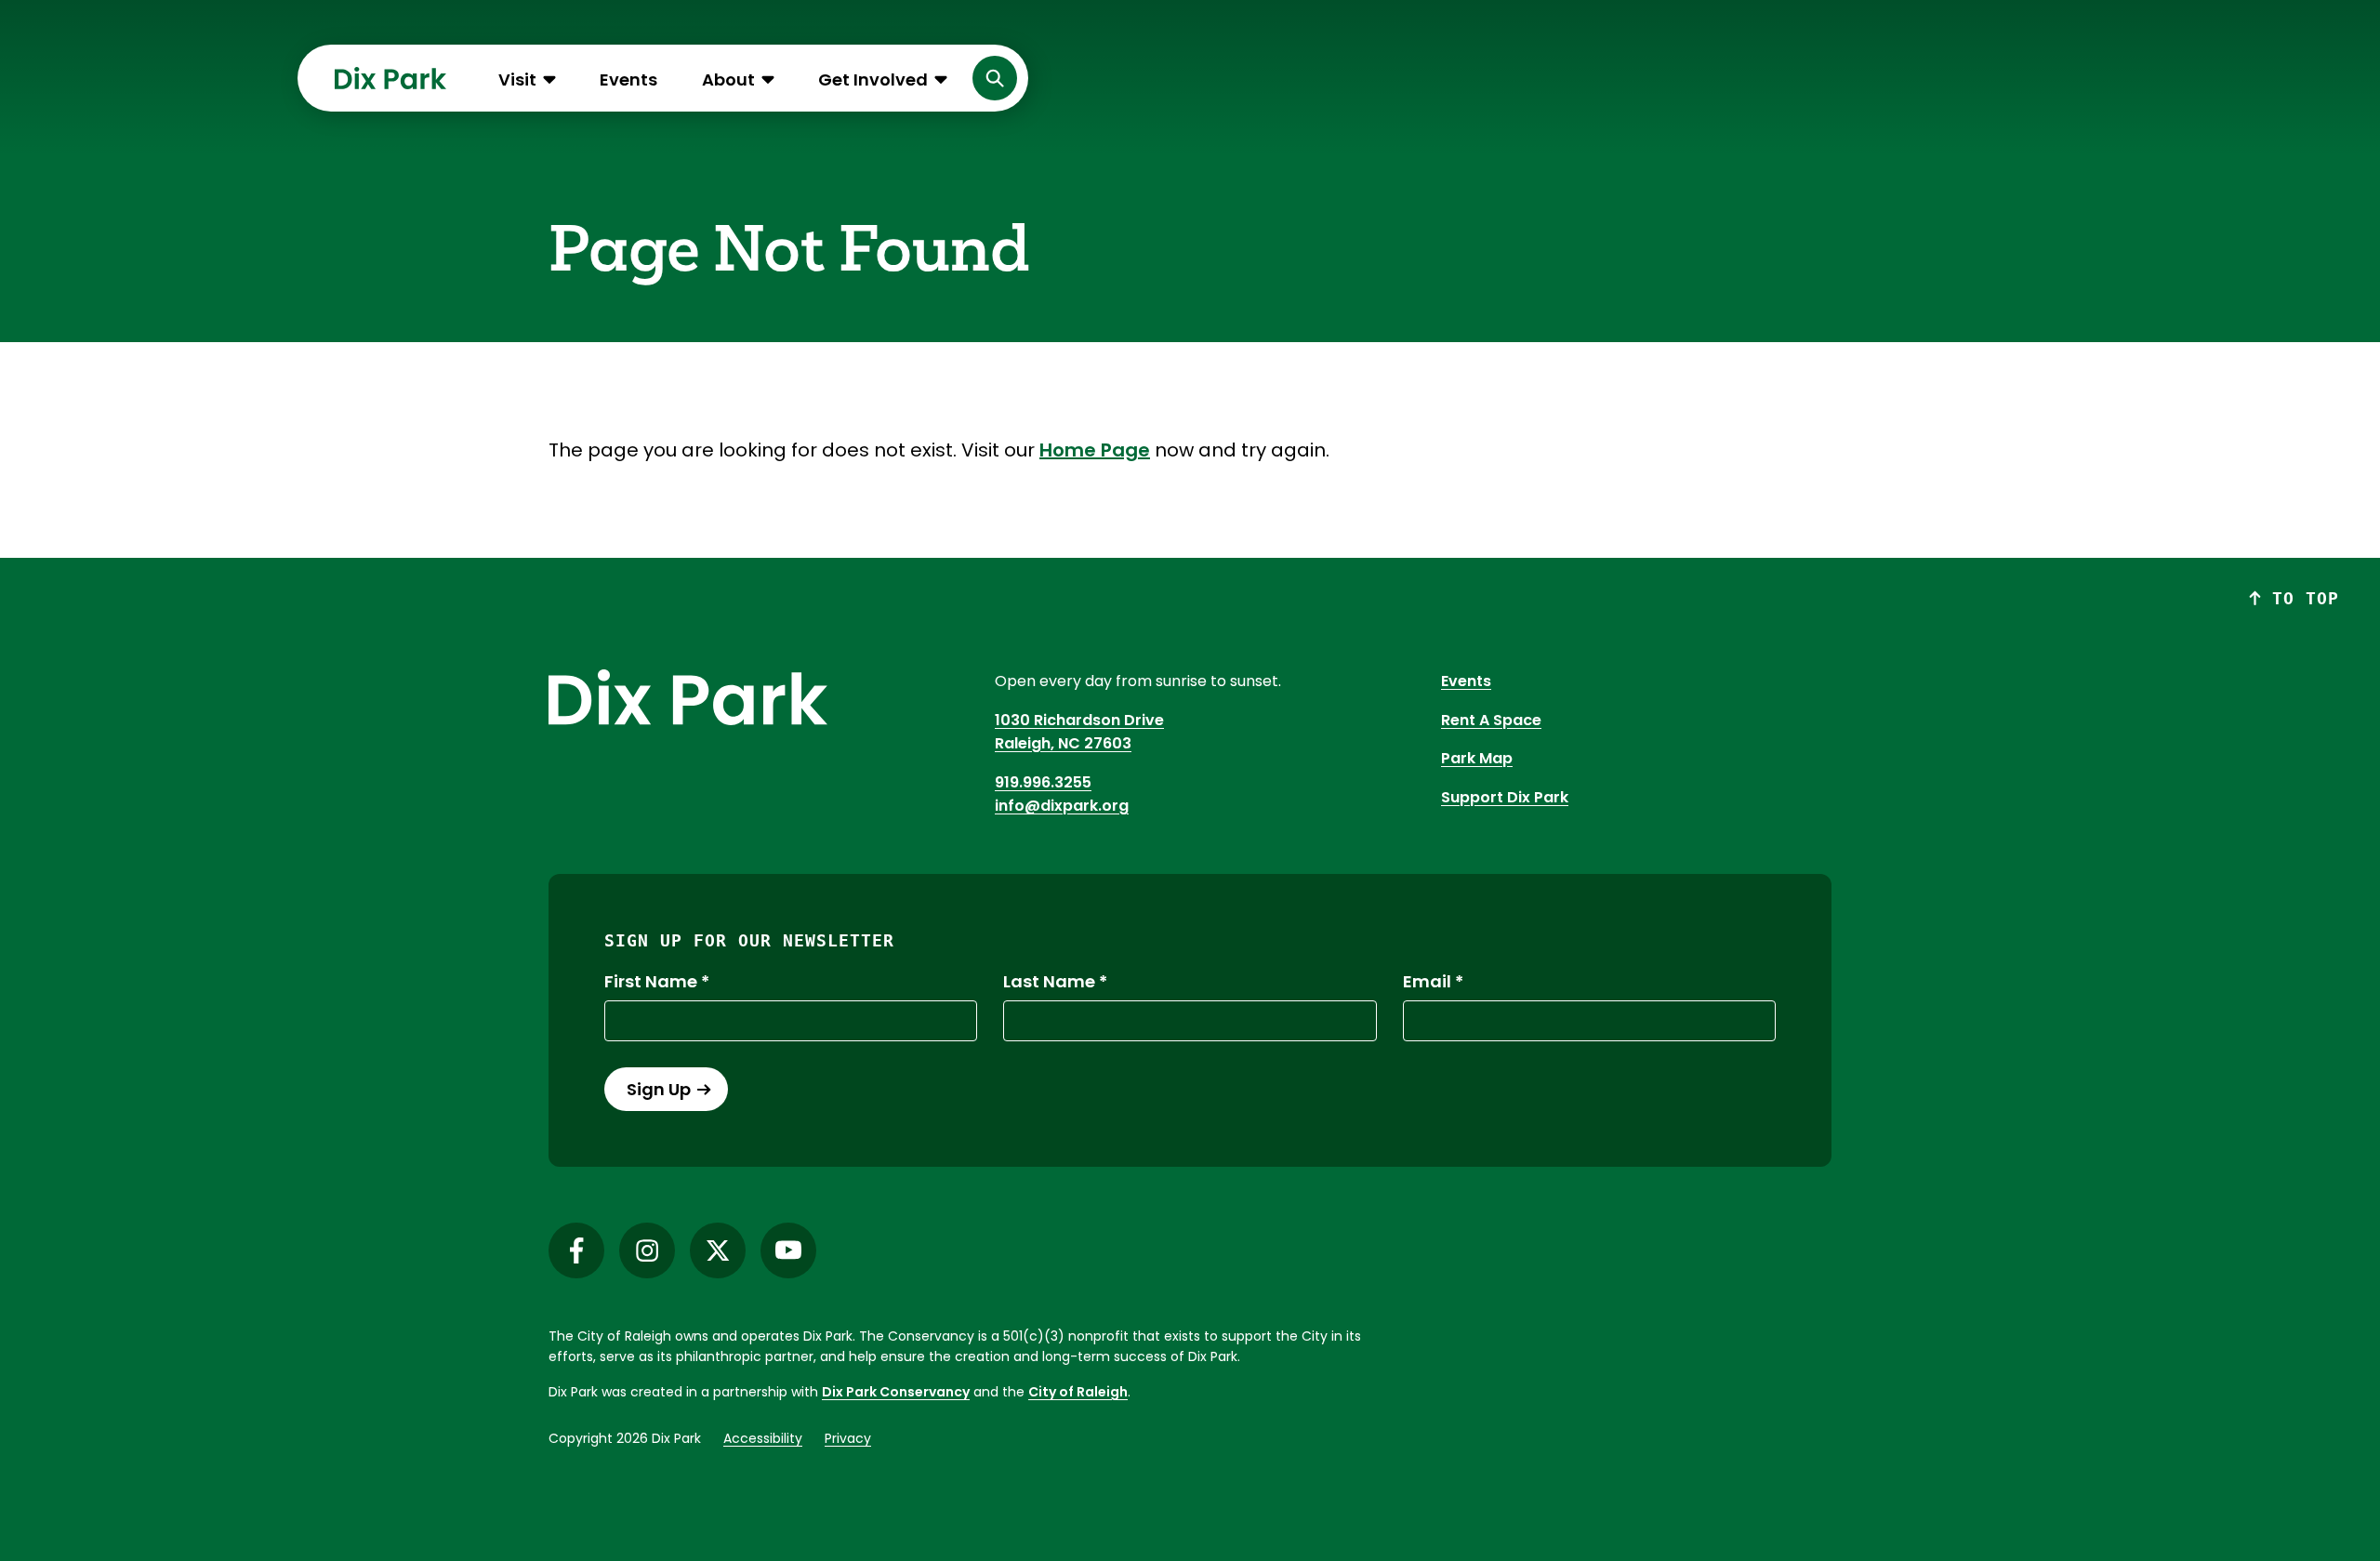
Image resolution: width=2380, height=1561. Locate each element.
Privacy (848, 1438)
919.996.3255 (1043, 782)
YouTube (788, 1250)
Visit (517, 79)
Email (1427, 982)
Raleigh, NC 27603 (1063, 743)
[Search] (995, 78)
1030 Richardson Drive (1079, 720)
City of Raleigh (1078, 1392)
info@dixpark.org (1062, 806)
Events (628, 79)
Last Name (1049, 982)
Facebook (576, 1250)
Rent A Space (1491, 720)
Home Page (1095, 450)
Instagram (647, 1250)
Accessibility (763, 1438)
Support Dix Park (1505, 797)
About (728, 79)
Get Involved (873, 79)
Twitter (718, 1250)
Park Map (1477, 758)
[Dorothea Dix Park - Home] (390, 78)
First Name (651, 982)
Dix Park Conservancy (896, 1392)
